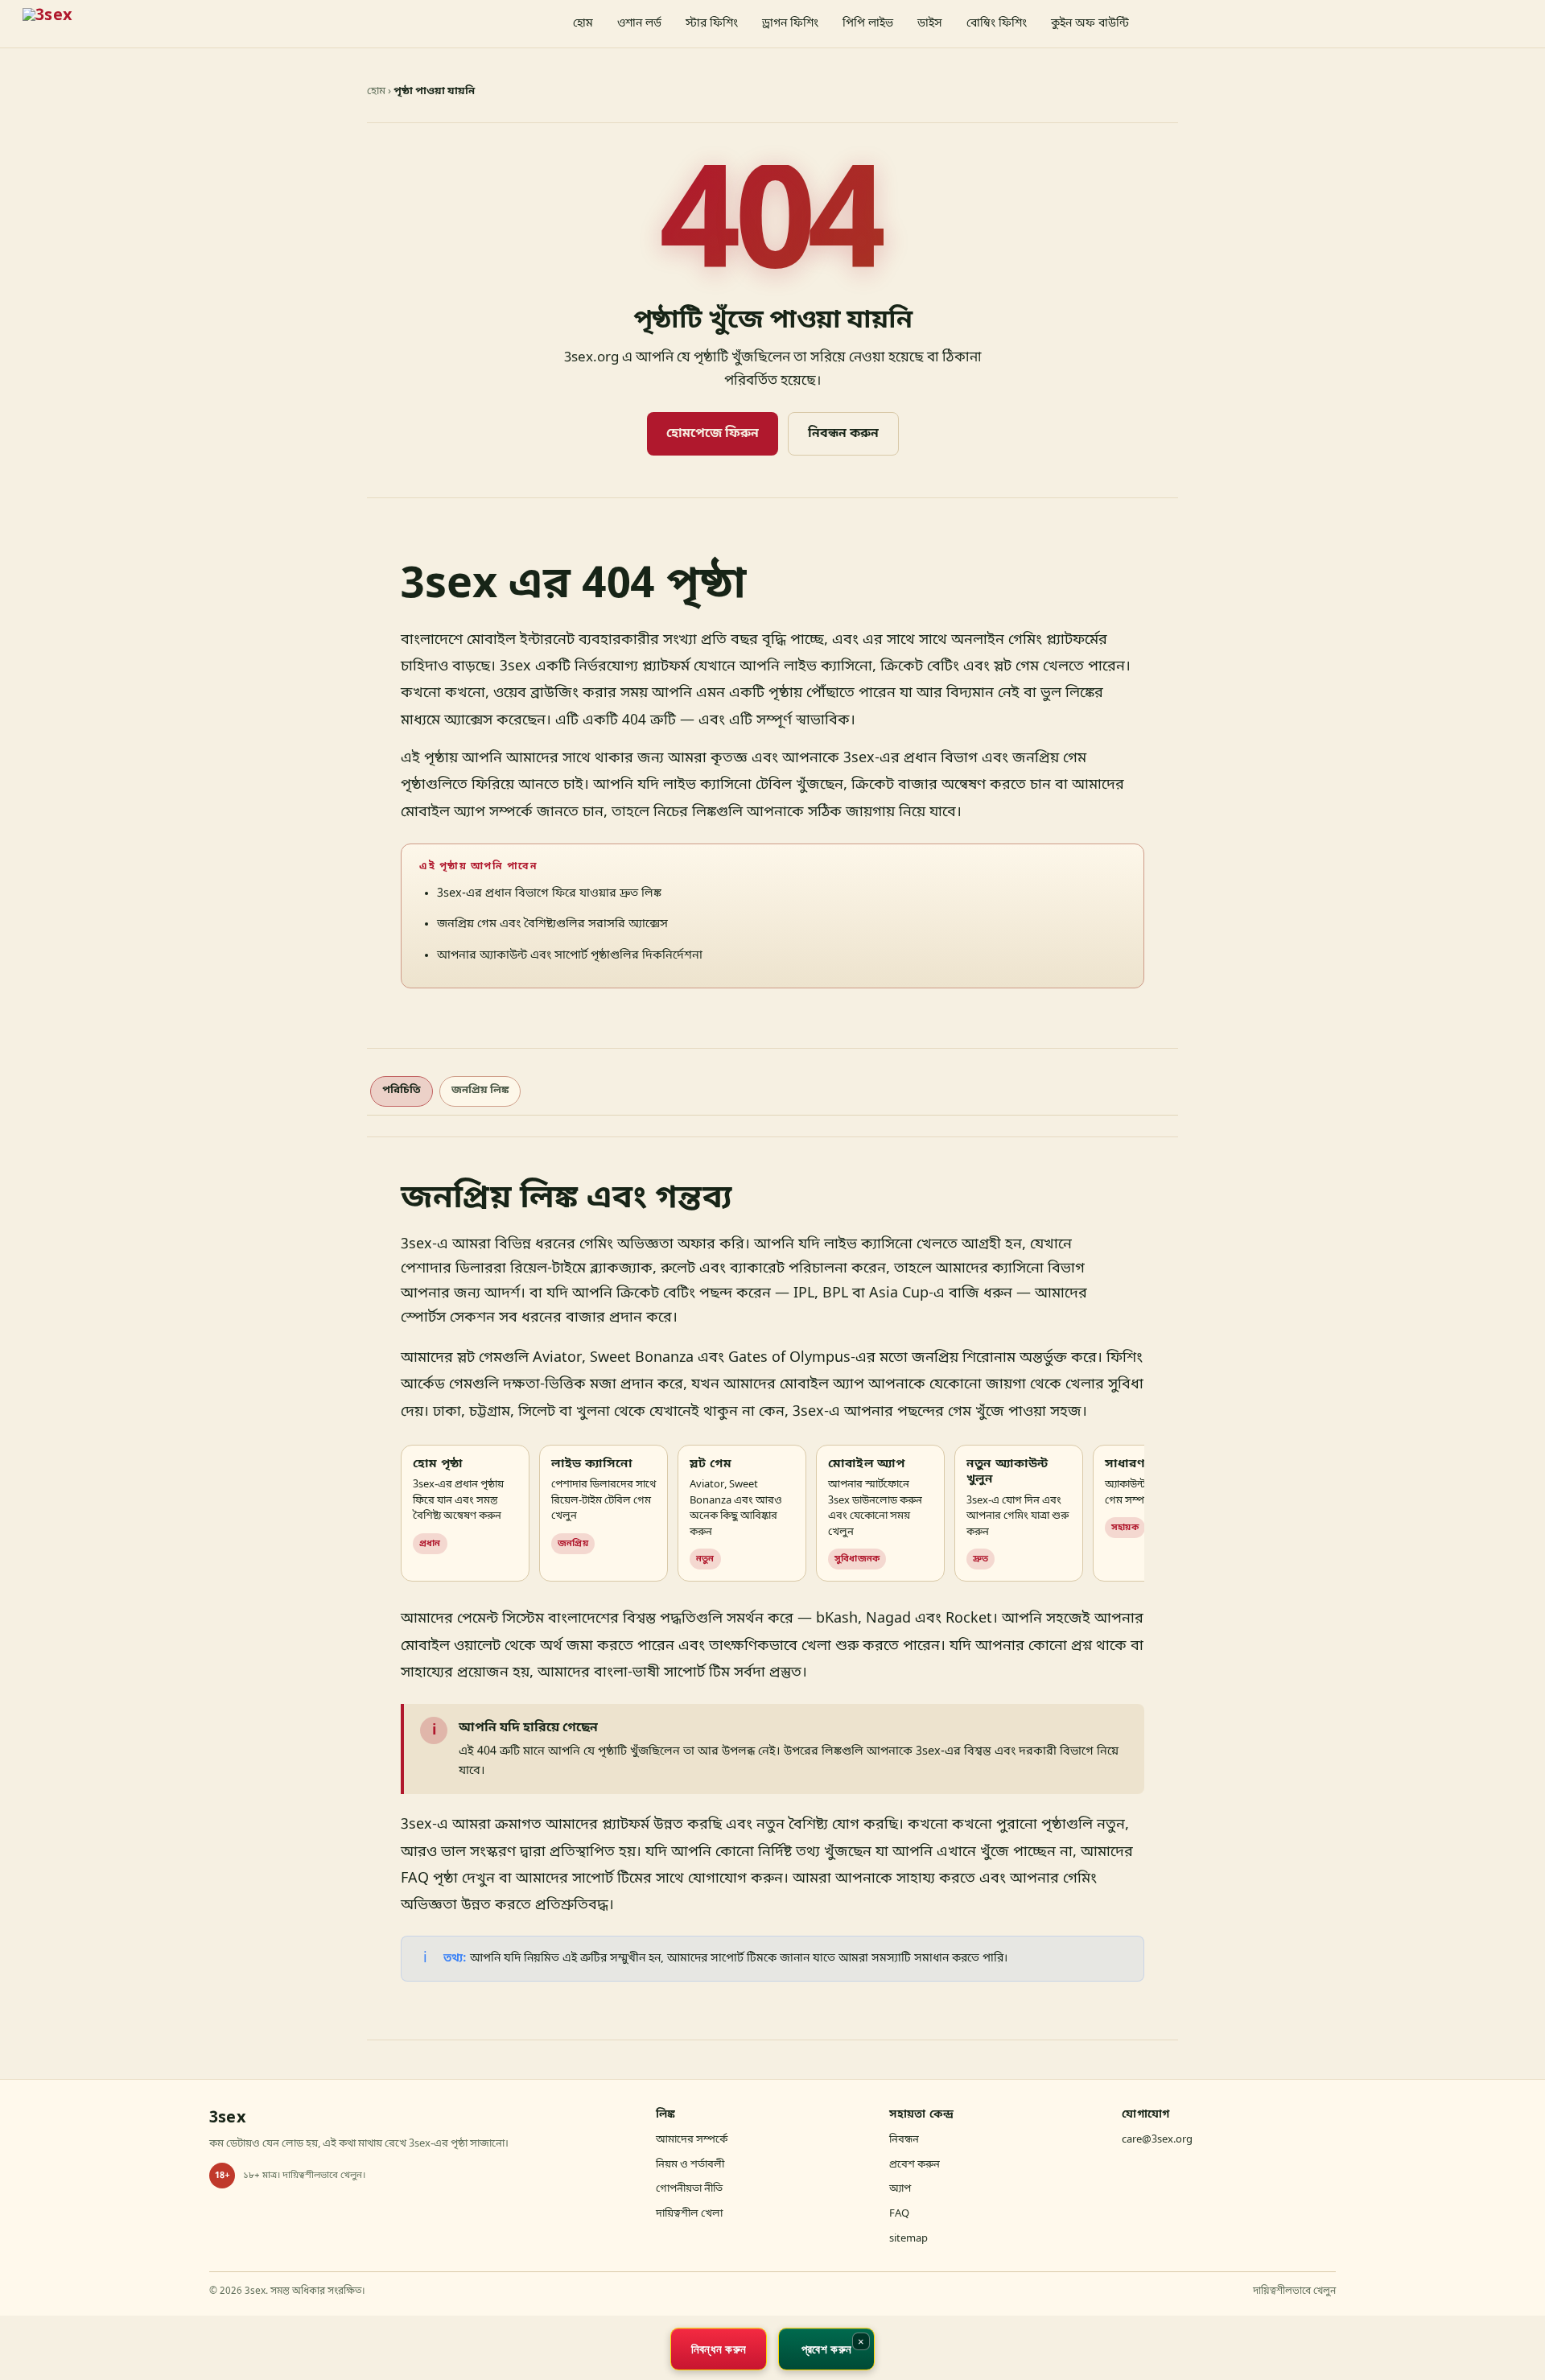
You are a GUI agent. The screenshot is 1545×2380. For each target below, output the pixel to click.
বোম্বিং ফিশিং (997, 24)
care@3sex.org (1157, 2140)
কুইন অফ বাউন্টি (1090, 24)
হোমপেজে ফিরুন (713, 434)
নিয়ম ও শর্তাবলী (690, 2165)
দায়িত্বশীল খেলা (689, 2214)
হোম (583, 24)
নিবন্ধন (904, 2140)
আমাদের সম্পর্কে (692, 2140)
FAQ (899, 2214)
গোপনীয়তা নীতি (689, 2189)
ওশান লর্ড (639, 24)
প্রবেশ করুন (915, 2165)
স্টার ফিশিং (712, 24)
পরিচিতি (402, 1090)
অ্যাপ (900, 2189)
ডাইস (930, 24)
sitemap (908, 2239)
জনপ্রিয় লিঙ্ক (480, 1090)
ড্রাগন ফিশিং (790, 24)
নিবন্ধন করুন (843, 434)
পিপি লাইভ (868, 24)
